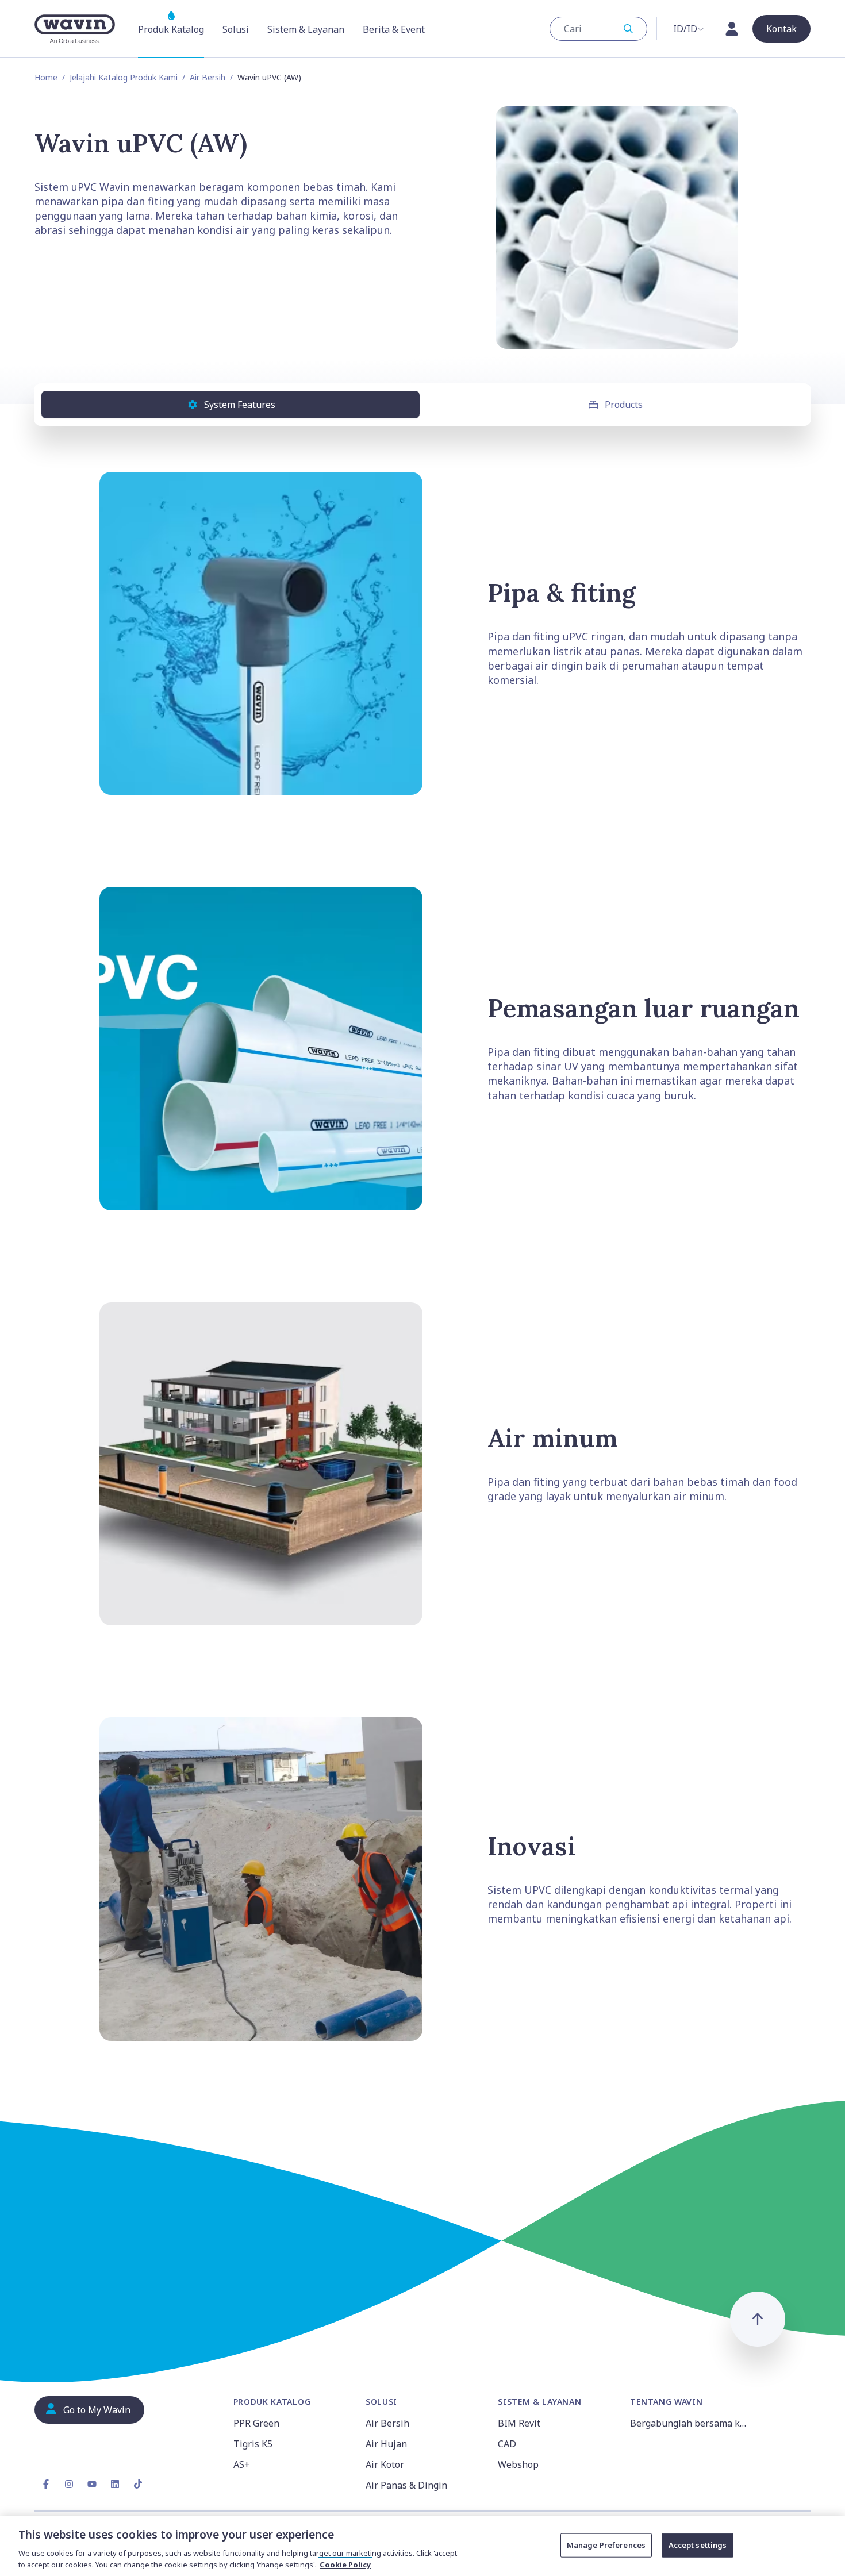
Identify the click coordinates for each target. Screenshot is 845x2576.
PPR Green (256, 2423)
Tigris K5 (253, 2444)
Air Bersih (208, 77)
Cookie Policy (345, 2564)
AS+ (242, 2464)
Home (46, 77)
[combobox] (598, 29)
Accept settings (698, 2545)
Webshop (518, 2464)
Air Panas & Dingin (406, 2485)
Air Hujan (386, 2444)
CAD (507, 2444)
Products (624, 405)
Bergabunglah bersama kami (689, 2423)
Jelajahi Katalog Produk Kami (124, 77)
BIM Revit (519, 2423)
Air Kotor (385, 2464)
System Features (240, 405)
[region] (422, 2546)
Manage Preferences (606, 2545)
